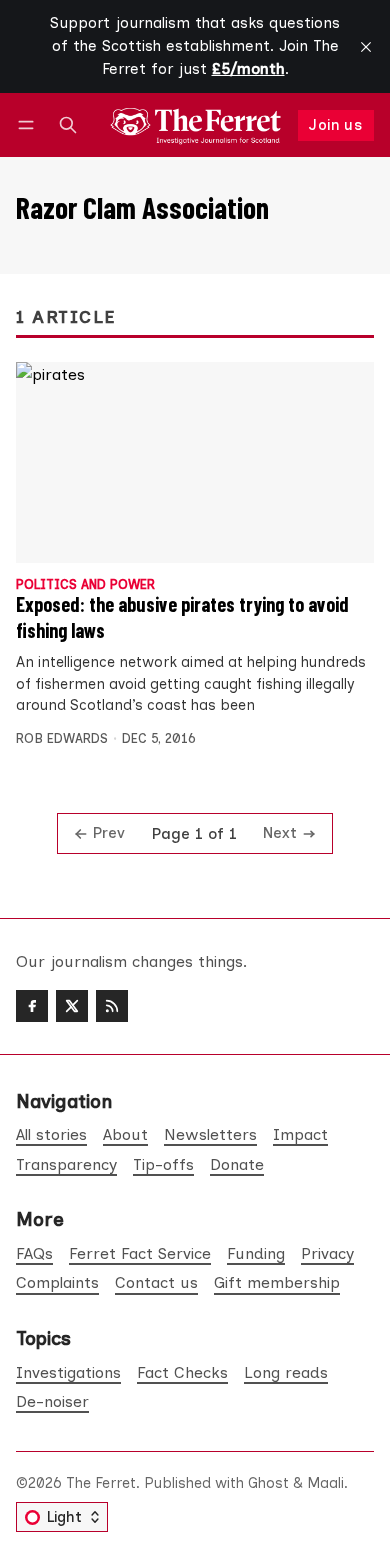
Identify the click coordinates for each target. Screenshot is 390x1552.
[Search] (68, 125)
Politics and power (85, 585)
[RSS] (112, 1006)
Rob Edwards (62, 738)
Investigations (68, 1372)
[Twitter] (72, 1006)
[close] (366, 47)
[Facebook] (32, 1006)
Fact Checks (182, 1372)
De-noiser (52, 1401)
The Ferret (101, 1483)
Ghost (268, 1483)
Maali (325, 1483)
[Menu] (29, 125)
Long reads (286, 1372)
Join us (335, 125)
